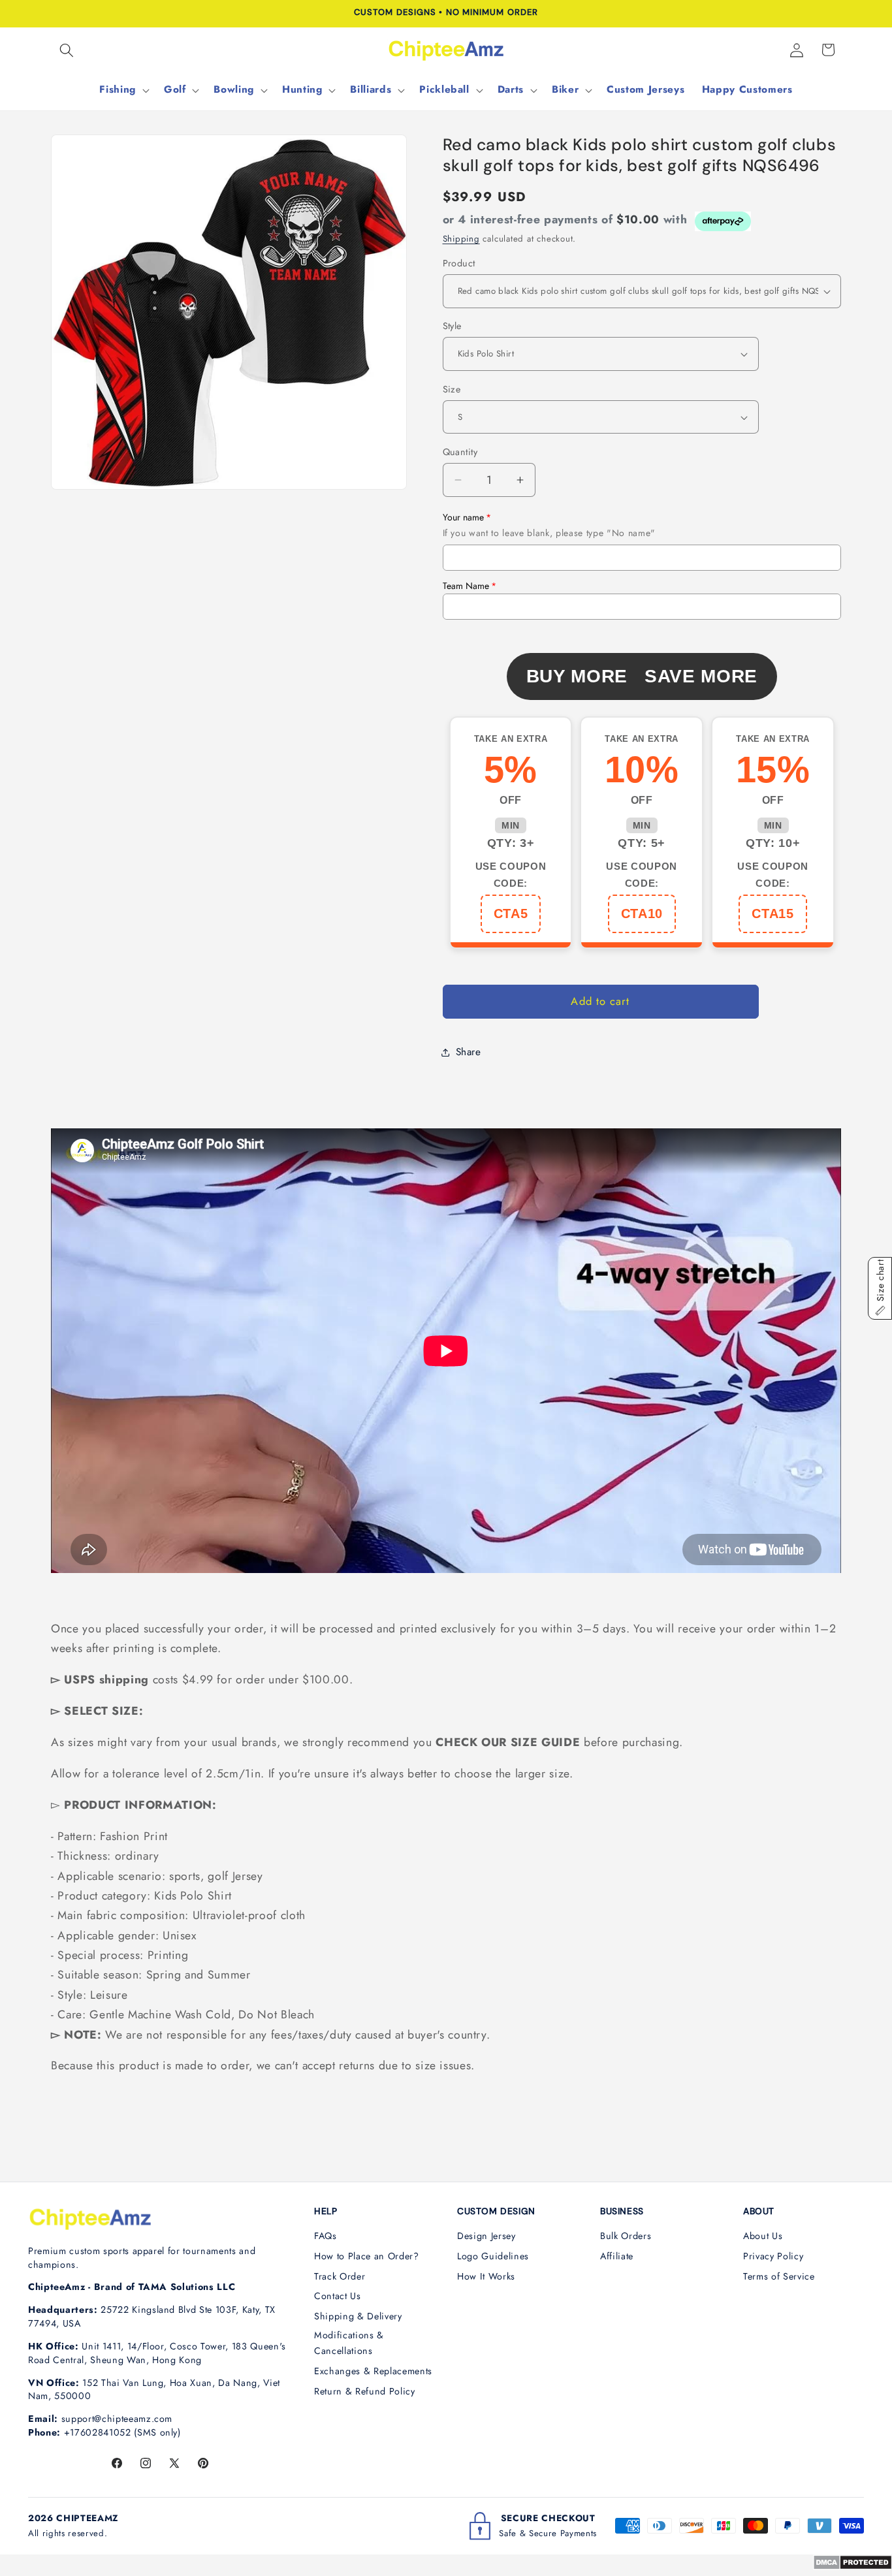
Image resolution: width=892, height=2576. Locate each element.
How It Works (486, 2276)
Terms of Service (779, 2276)
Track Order (340, 2276)
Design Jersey (486, 2236)
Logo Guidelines (493, 2256)
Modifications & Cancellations (349, 2343)
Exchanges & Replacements (373, 2371)
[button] (67, 50)
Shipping (461, 239)
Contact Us (338, 2296)
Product (459, 263)
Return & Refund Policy (365, 2391)
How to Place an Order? (367, 2256)
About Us (763, 2236)
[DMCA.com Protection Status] (852, 2566)
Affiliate (617, 2256)
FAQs (326, 2236)
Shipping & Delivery (358, 2316)
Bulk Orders (626, 2236)
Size (452, 389)
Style (452, 326)
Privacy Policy (773, 2256)
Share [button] (469, 1052)
